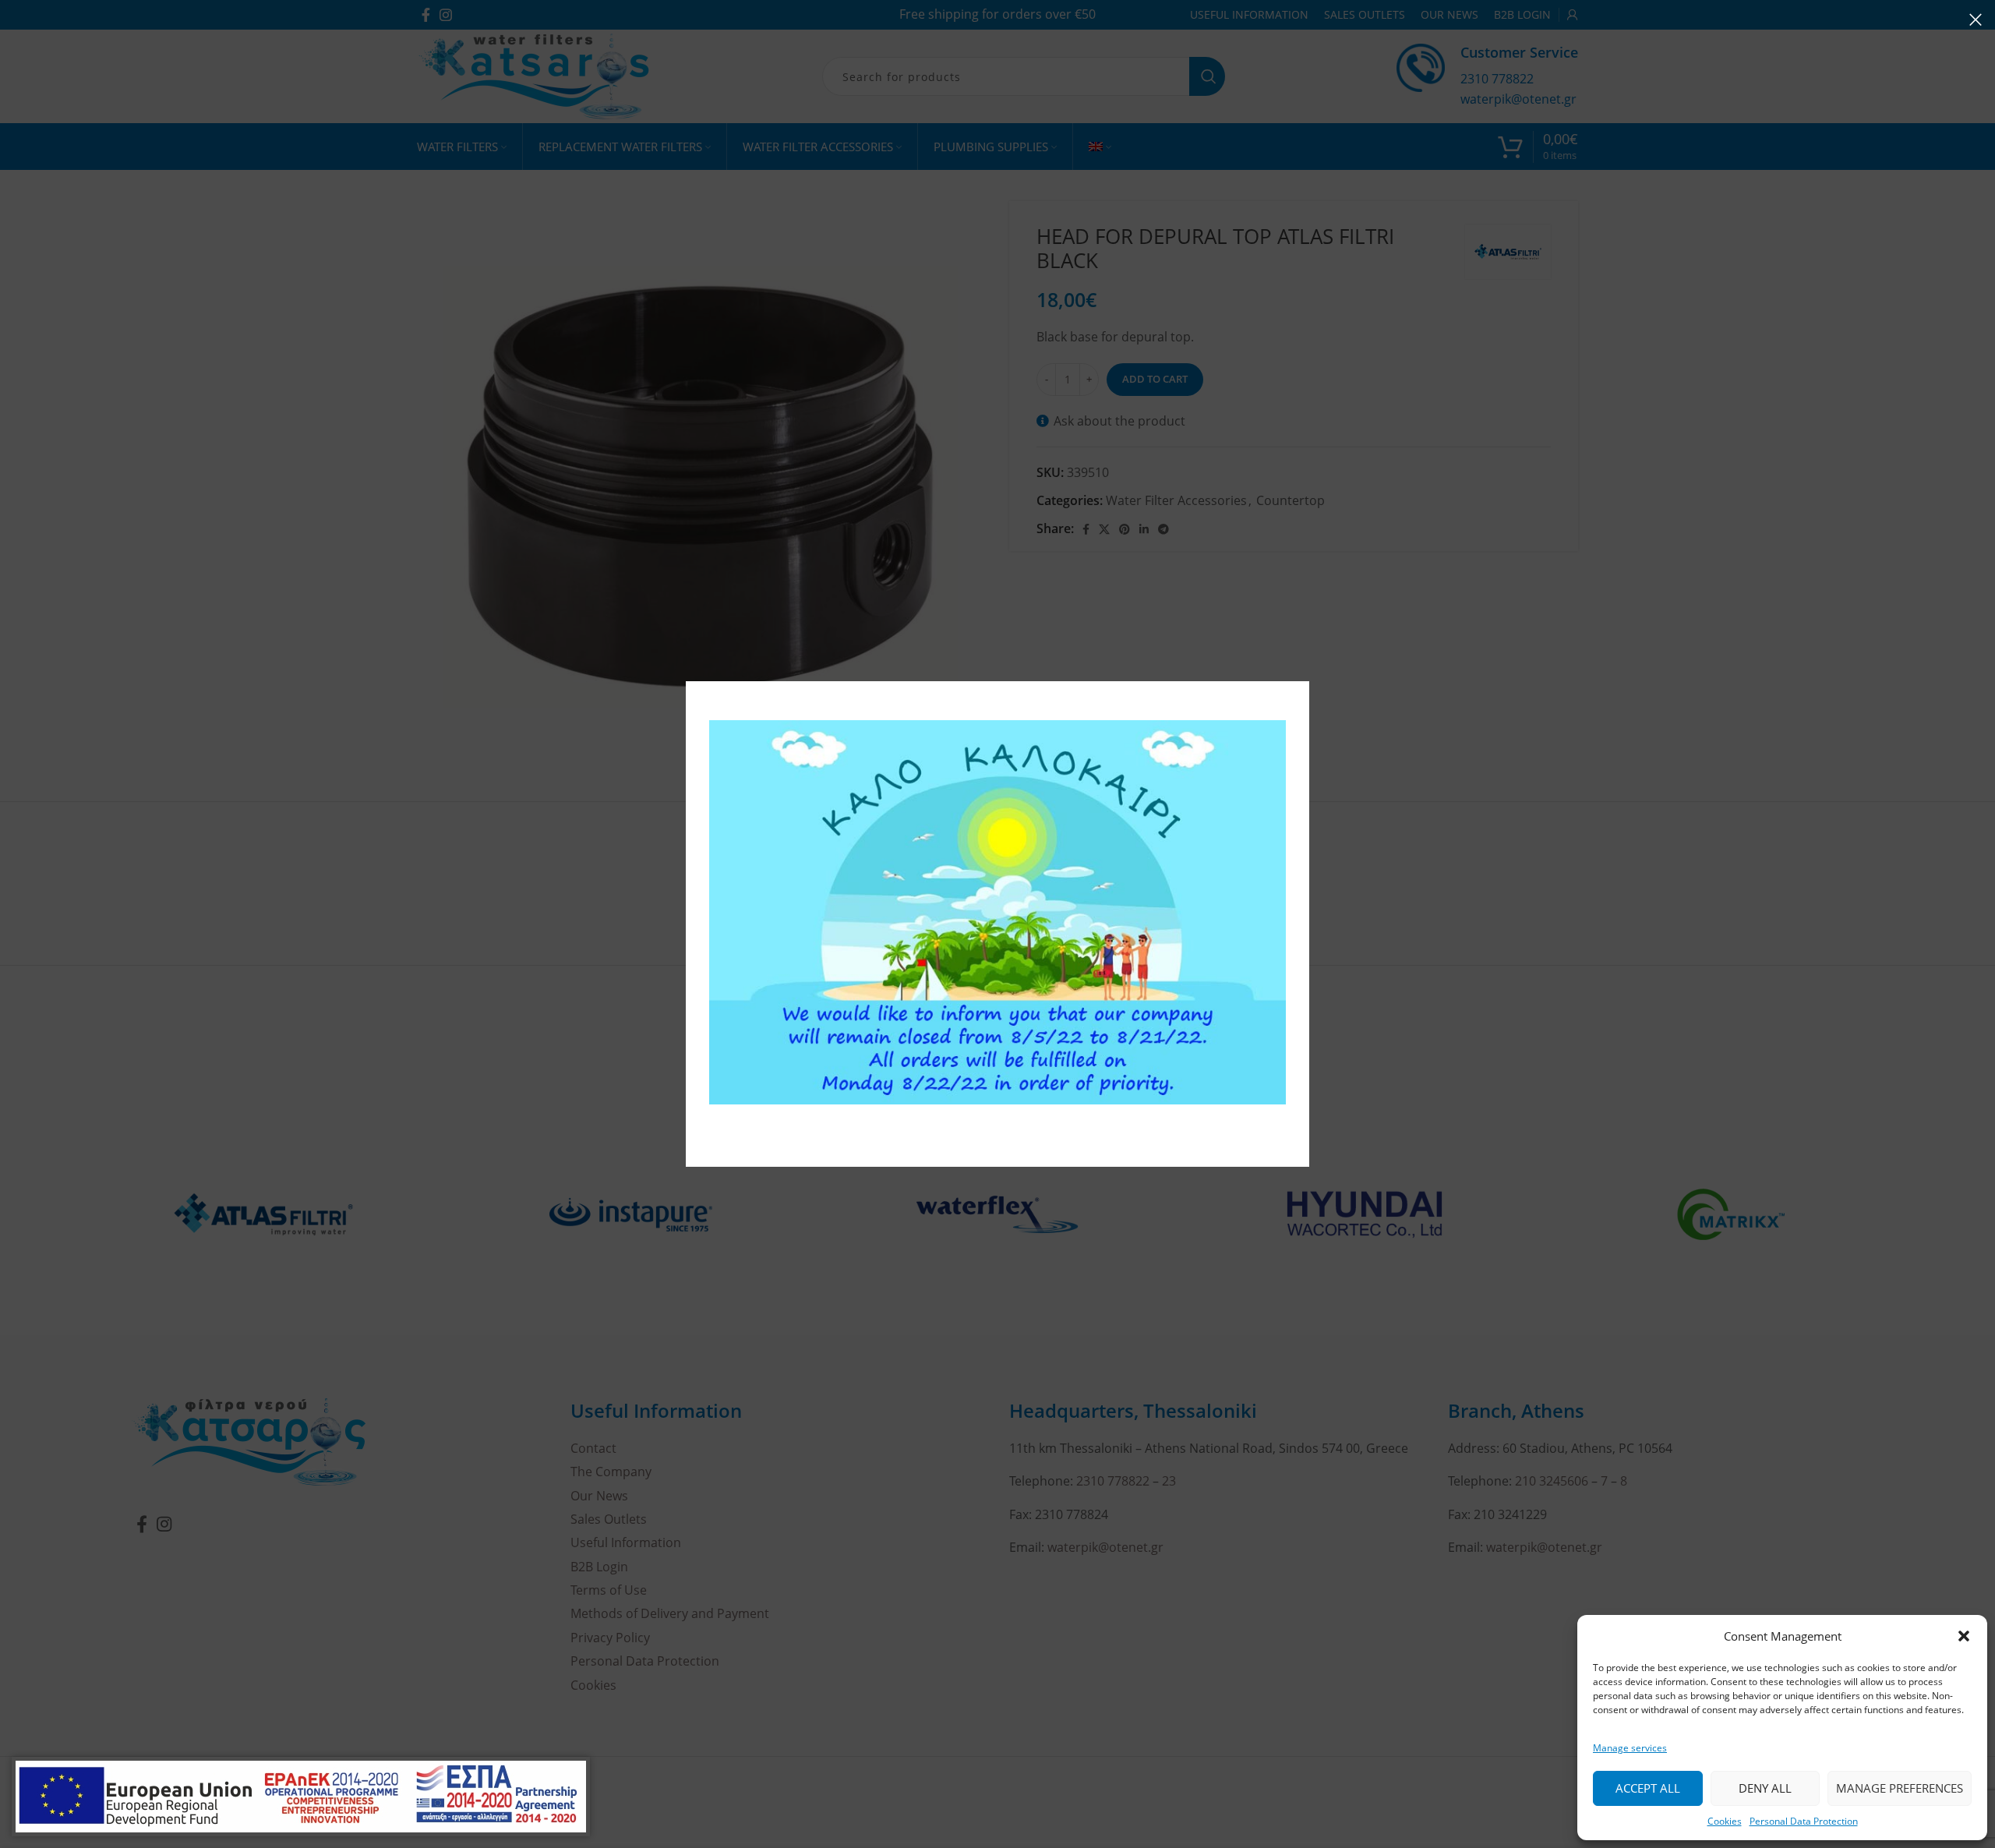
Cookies (1725, 1821)
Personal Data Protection (1804, 1821)
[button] (1964, 1636)
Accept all (1648, 1788)
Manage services (1630, 1748)
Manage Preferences (1900, 1788)
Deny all (1765, 1788)
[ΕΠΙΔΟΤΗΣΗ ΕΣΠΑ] (301, 1797)
